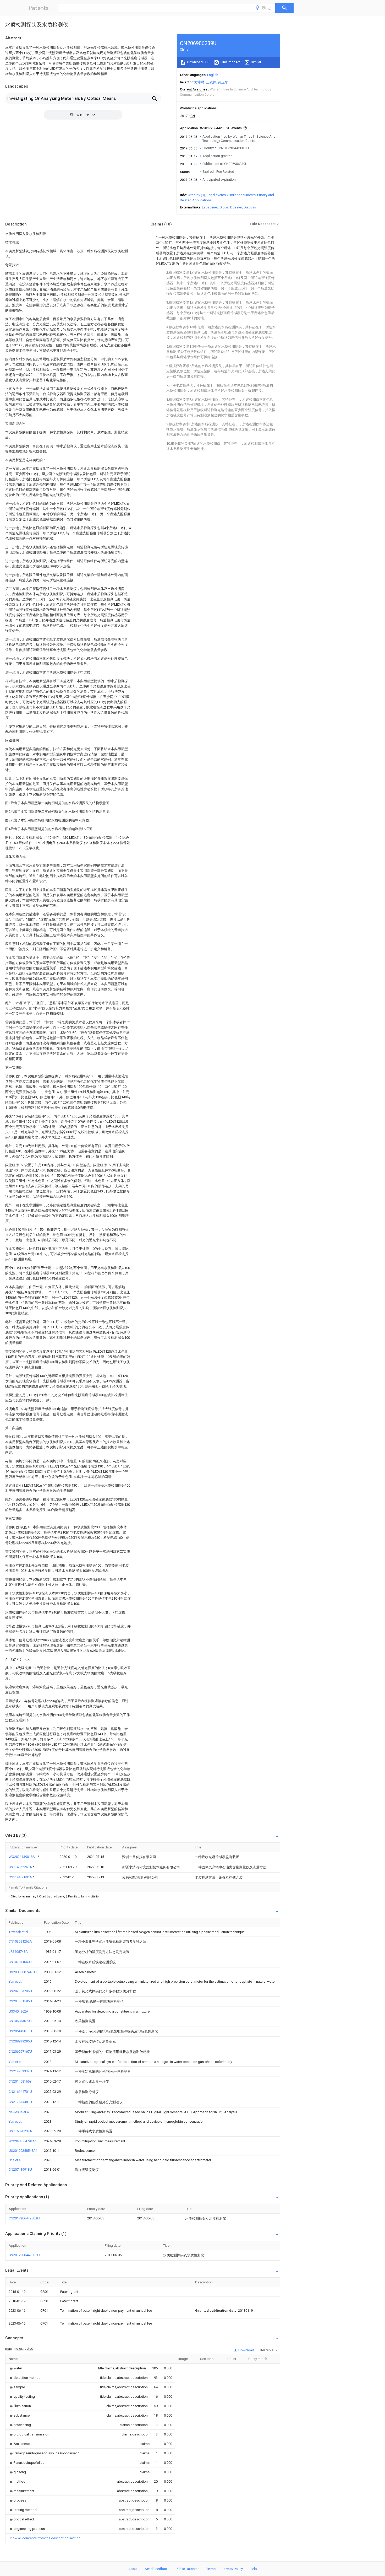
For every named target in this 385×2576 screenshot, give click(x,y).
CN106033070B (20, 2021)
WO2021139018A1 (23, 1857)
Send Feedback (157, 2569)
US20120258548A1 (23, 2151)
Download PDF (198, 62)
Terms (211, 2569)
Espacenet (210, 207)
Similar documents (241, 195)
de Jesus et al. (20, 2112)
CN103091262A (20, 1941)
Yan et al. (15, 1981)
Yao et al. (15, 2062)
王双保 (211, 82)
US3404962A (18, 2011)
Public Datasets (188, 2569)
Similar (256, 62)
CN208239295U (20, 2041)
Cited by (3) (196, 195)
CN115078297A (20, 2131)
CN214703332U (20, 2071)
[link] (15, 2368)
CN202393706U (20, 1991)
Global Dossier (231, 207)
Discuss (250, 207)
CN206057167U (20, 2051)
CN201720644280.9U (24, 2218)
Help (253, 2569)
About (133, 2569)
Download (246, 2350)
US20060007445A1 (23, 1972)
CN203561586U (20, 2001)
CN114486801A (21, 1877)
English (213, 75)
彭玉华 (223, 82)
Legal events (216, 195)
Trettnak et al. (19, 1932)
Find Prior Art (230, 62)
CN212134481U (20, 2102)
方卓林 (199, 82)
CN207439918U (20, 2169)
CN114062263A (21, 1867)
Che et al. (15, 2160)
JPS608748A (18, 1952)
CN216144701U (20, 2092)
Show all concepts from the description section (45, 2538)
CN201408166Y (20, 2081)
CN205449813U (20, 2031)
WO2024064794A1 (23, 2141)
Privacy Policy (233, 2569)
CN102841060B (20, 1962)
